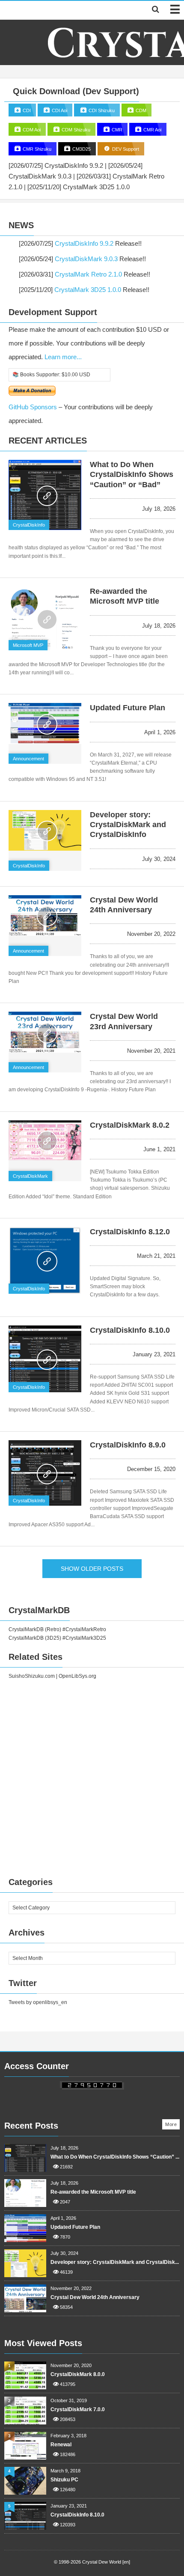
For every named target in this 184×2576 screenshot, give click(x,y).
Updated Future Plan (128, 708)
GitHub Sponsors (33, 407)
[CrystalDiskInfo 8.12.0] (45, 1261)
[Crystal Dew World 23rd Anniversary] (45, 1032)
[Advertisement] (92, 1776)
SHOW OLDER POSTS (92, 1569)
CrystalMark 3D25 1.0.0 (88, 290)
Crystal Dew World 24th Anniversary (95, 2297)
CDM (140, 110)
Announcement (28, 759)
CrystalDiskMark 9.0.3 (86, 259)
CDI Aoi (59, 110)
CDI (26, 110)
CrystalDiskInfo (29, 525)
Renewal (61, 2445)
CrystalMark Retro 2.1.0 (88, 274)
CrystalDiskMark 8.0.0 (78, 2374)
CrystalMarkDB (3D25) (35, 1638)
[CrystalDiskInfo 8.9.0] (45, 1473)
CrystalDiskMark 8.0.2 (130, 1125)
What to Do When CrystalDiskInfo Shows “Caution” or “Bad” (132, 475)
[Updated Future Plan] (45, 723)
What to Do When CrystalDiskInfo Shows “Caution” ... (115, 2157)
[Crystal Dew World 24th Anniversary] (45, 916)
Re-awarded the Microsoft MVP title (93, 2192)
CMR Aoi (152, 130)
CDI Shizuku (101, 110)
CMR (116, 130)
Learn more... (63, 357)
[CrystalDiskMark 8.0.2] (45, 1140)
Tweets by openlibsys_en (38, 2002)
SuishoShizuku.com (32, 1676)
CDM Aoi (31, 130)
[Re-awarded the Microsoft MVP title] (45, 619)
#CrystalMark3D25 (84, 1638)
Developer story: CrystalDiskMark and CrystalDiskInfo (128, 825)
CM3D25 (81, 149)
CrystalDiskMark (30, 1176)
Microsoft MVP (28, 645)
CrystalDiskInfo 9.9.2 (84, 243)
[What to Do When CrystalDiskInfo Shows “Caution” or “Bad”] (45, 495)
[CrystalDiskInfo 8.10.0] (45, 1359)
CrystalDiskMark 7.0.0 (78, 2409)
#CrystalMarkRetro (84, 1629)
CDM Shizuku (75, 130)
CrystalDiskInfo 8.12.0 (130, 1232)
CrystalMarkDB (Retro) (35, 1629)
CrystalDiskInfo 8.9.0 (128, 1445)
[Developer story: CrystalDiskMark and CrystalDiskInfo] (45, 830)
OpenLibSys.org (77, 1676)
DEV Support (125, 149)
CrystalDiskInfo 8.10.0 (130, 1330)
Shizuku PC (64, 2480)
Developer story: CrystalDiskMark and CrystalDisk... (115, 2262)
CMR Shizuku (36, 149)
